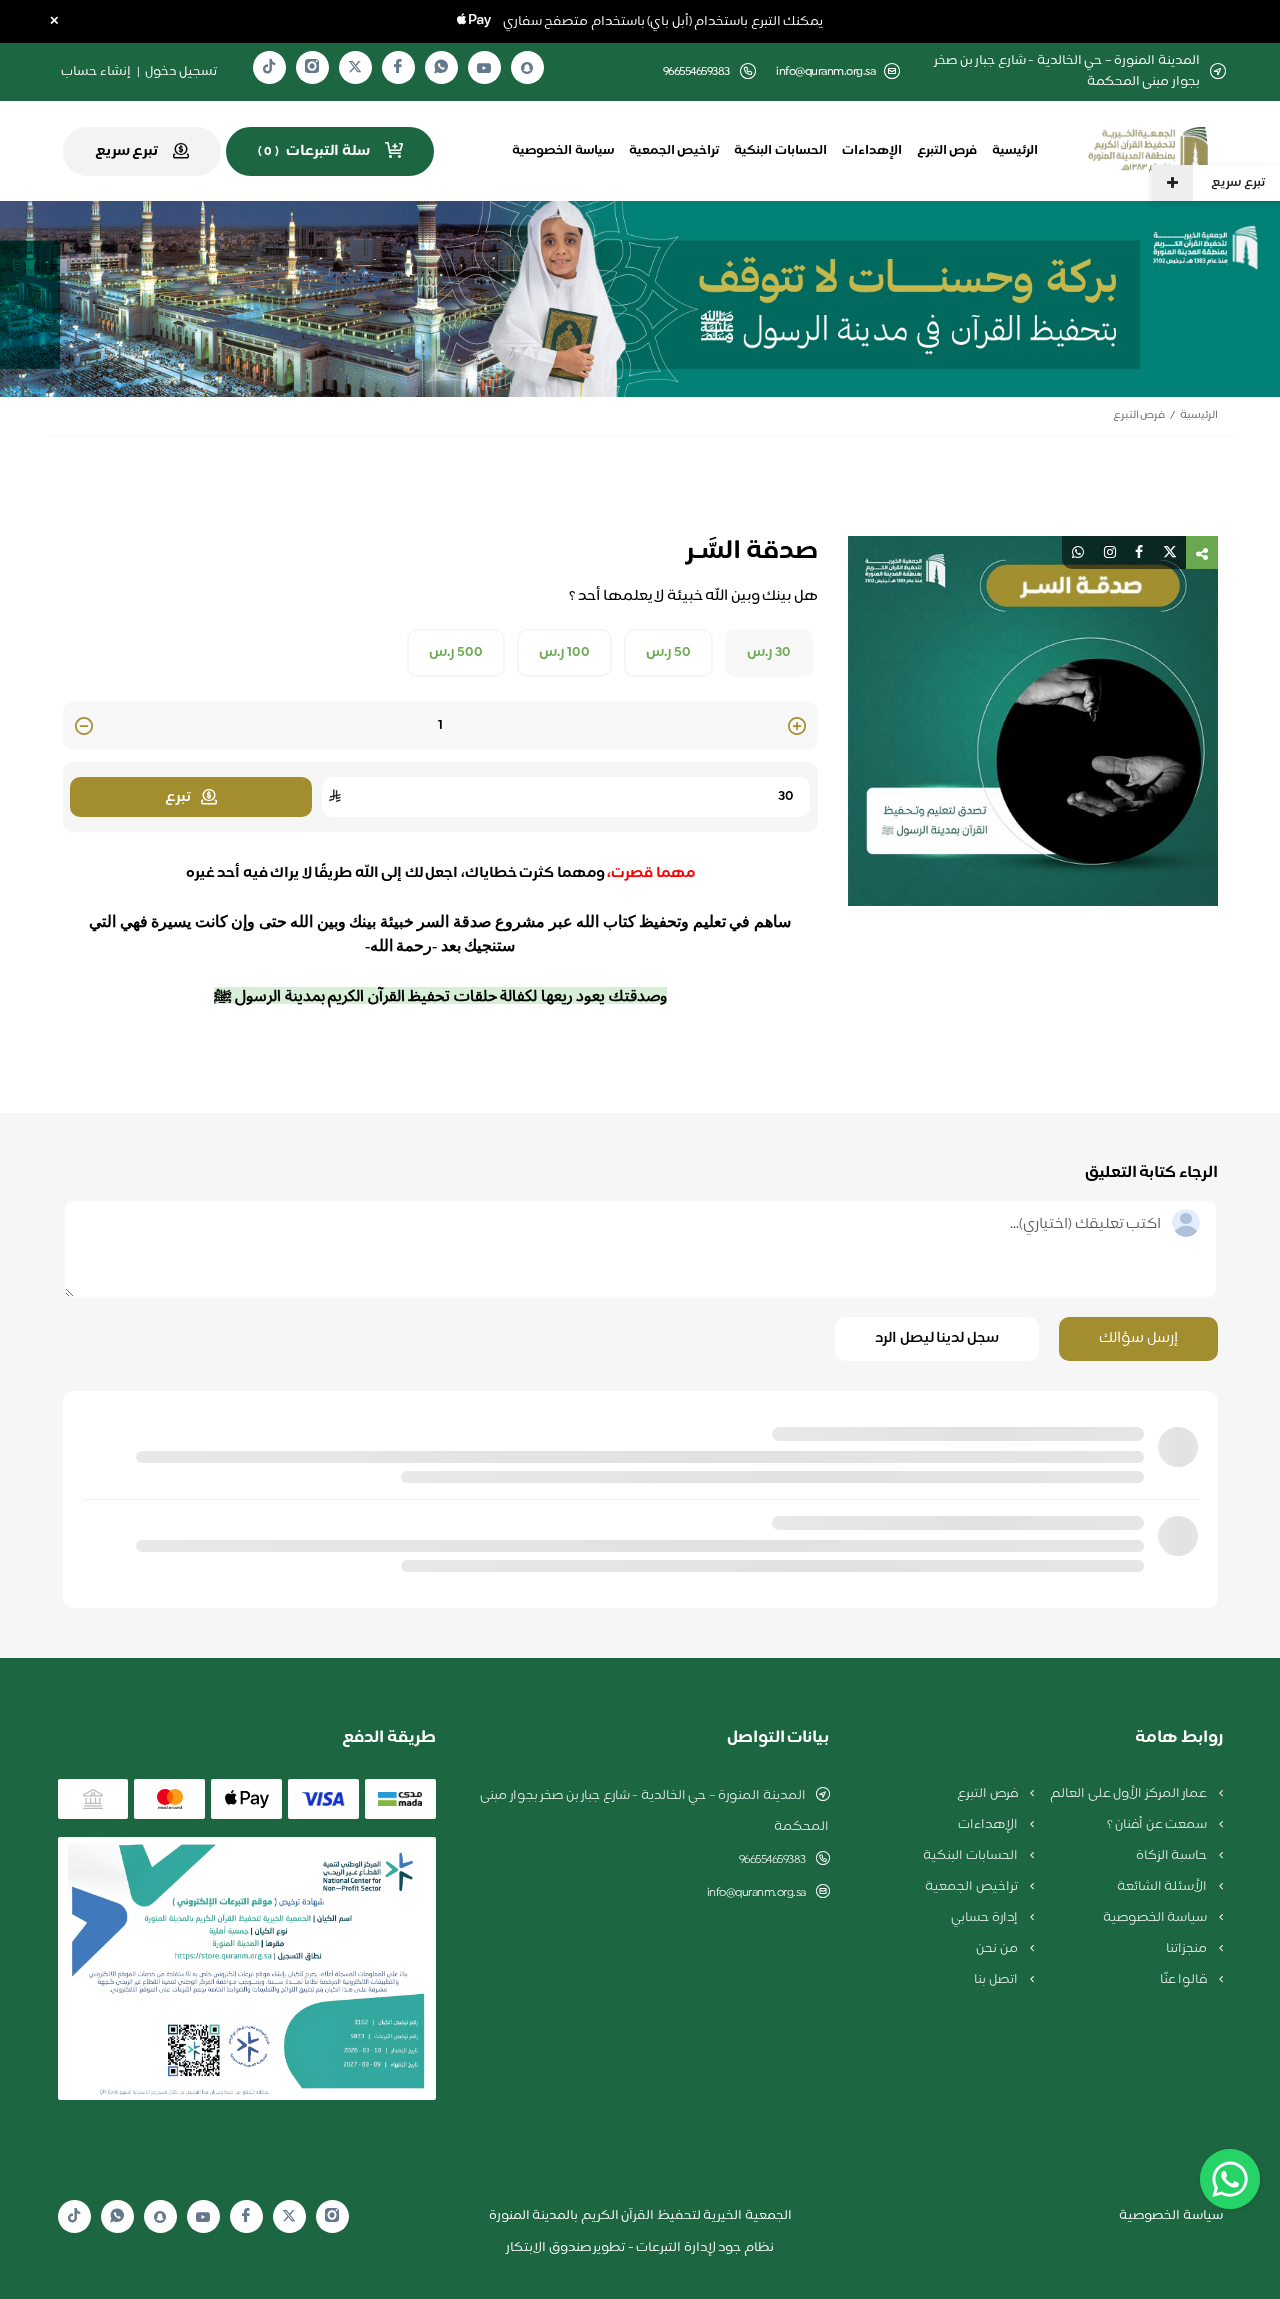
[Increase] (797, 727)
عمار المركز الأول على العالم (1130, 1794)
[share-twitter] (1170, 552)
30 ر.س (769, 653)
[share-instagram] (1110, 552)
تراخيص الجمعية (674, 151)
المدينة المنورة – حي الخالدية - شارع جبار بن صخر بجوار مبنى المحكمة (654, 1811)
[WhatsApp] (441, 67)
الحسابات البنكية (780, 151)
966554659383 (772, 1860)
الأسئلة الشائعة (1163, 1887)
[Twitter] (355, 67)
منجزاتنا (1188, 1949)
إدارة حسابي (985, 1918)
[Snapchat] (527, 68)
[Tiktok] (269, 67)
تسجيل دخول (181, 72)
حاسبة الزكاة (1173, 1856)
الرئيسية (1015, 151)
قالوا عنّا (1185, 1980)
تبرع (178, 797)
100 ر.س (564, 653)
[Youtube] (484, 68)
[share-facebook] (1139, 552)
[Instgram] (312, 67)
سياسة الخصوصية (563, 151)
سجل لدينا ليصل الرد (937, 1338)
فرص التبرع (947, 151)
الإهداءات (872, 151)
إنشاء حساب (96, 72)
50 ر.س (668, 653)
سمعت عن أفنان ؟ (1158, 1825)
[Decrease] (84, 727)
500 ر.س (456, 653)
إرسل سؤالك (1138, 1338)
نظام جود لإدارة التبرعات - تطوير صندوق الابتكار (640, 2248)
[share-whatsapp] (1078, 552)
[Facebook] (398, 67)
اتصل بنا (997, 1980)
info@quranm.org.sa (825, 72)
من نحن (998, 1949)
